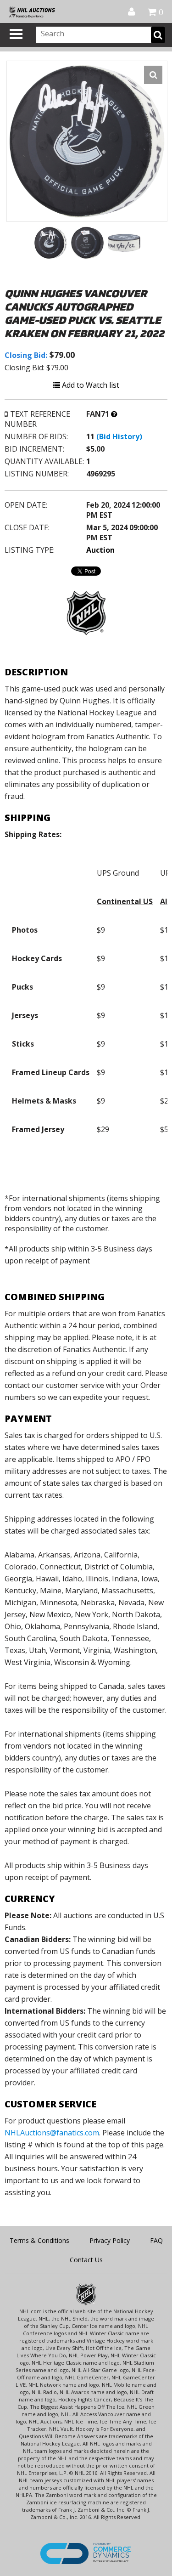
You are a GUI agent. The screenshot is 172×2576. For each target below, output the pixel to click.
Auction (100, 550)
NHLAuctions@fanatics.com (52, 2133)
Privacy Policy (110, 2240)
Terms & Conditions (39, 2240)
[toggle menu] (16, 34)
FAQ (156, 2240)
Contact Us (86, 2260)
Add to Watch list (90, 385)
